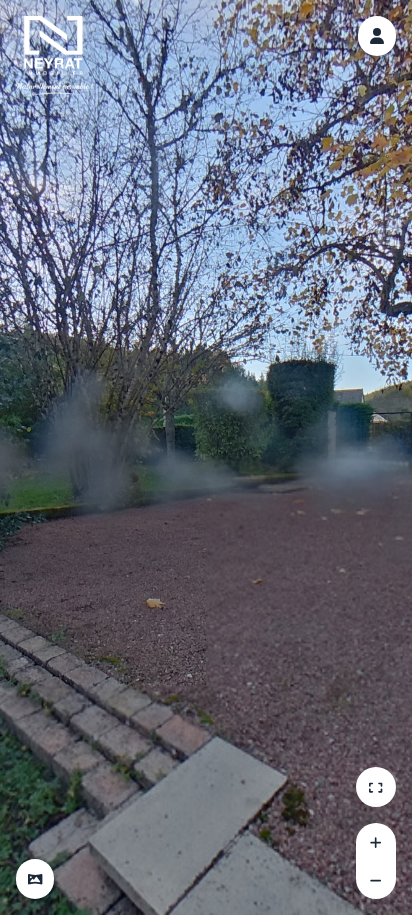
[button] (35, 879)
